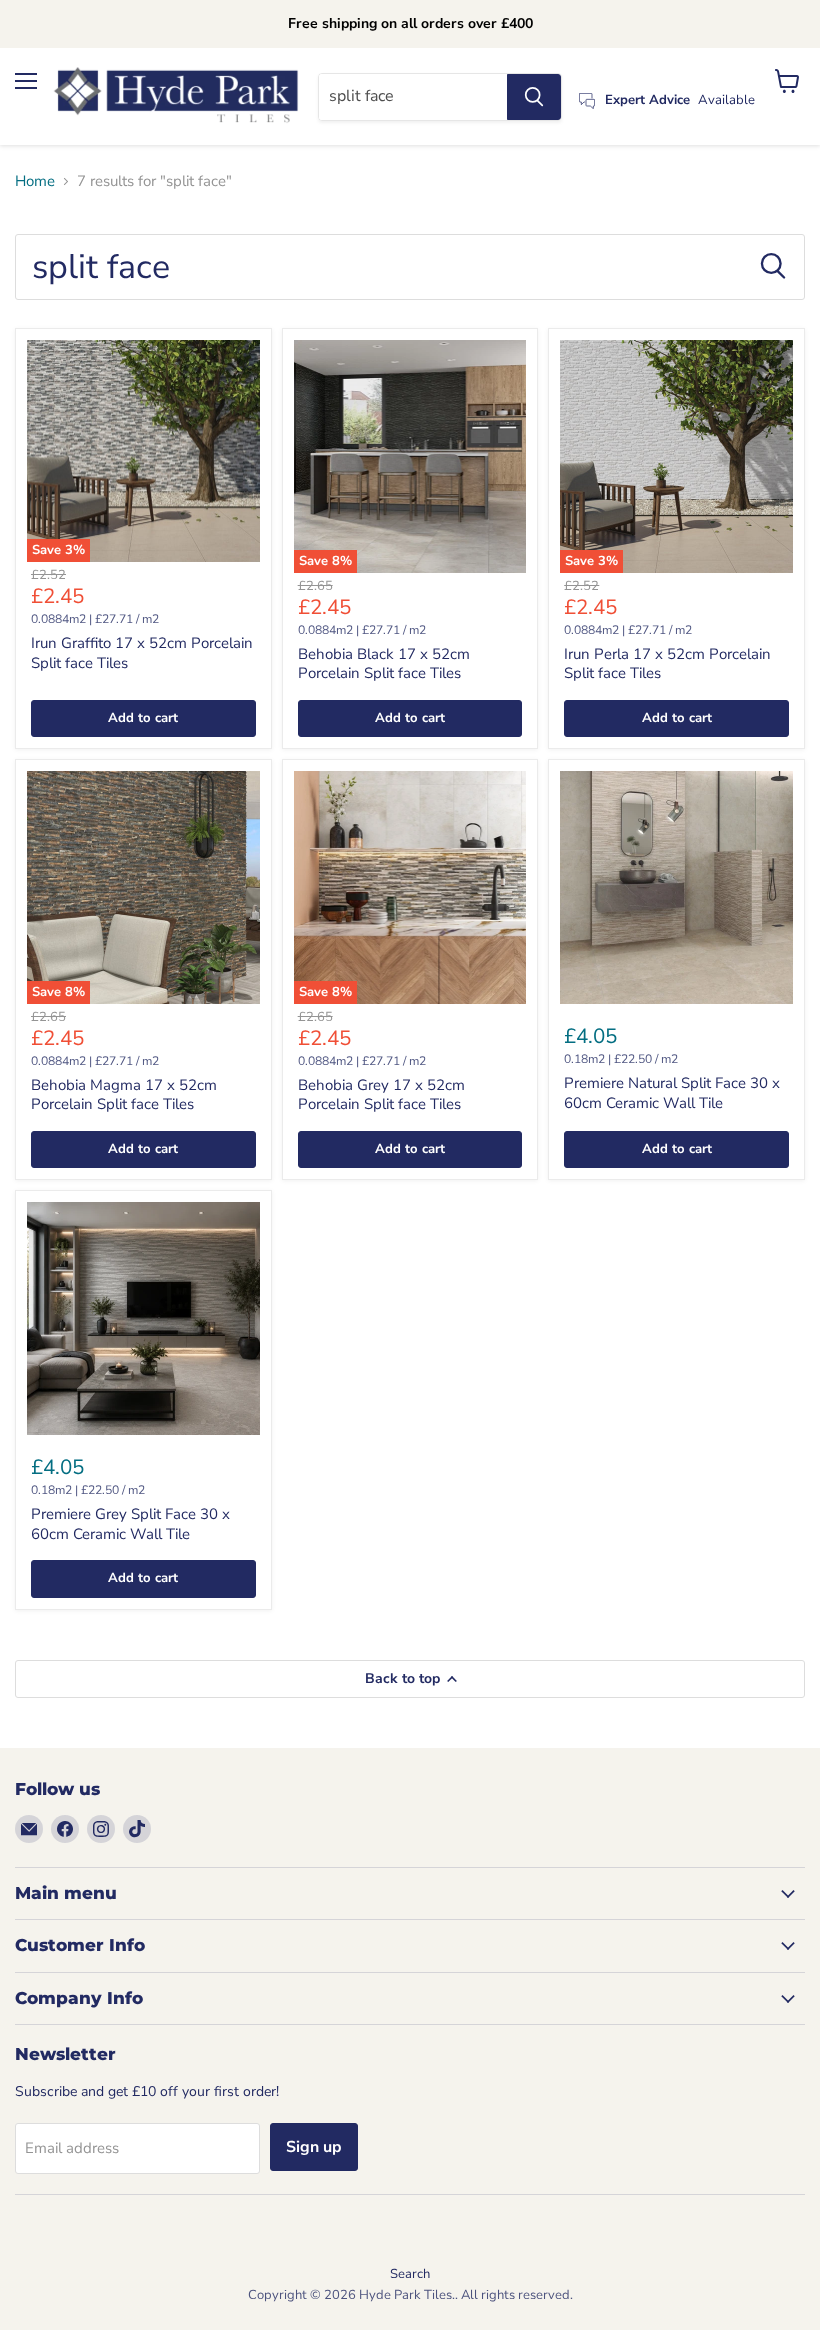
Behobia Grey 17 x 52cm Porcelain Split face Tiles (381, 1095)
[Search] (534, 97)
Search (410, 2274)
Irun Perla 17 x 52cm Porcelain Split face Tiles (667, 664)
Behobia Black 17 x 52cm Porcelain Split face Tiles (384, 664)
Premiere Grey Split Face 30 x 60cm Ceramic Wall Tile (130, 1524)
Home (35, 181)
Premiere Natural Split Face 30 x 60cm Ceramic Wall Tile (672, 1093)
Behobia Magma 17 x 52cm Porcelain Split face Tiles (124, 1095)
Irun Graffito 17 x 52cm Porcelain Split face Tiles (142, 653)
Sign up (314, 2147)
